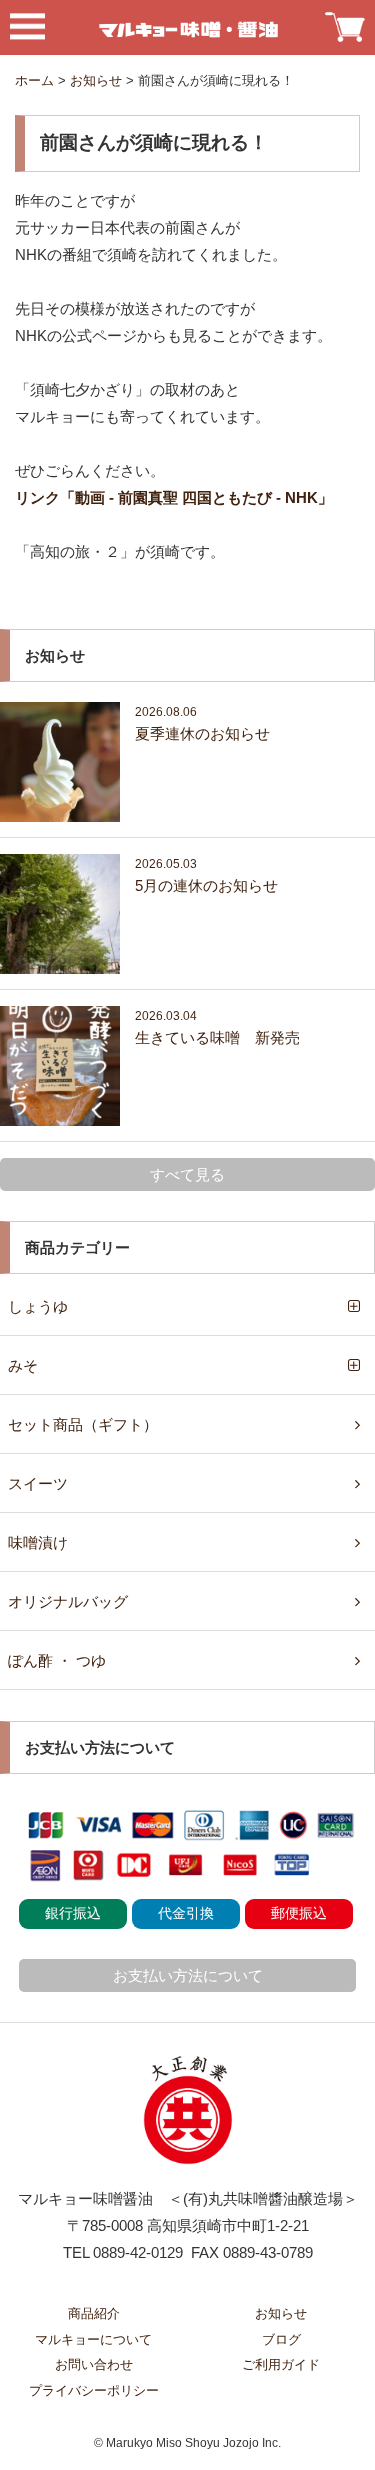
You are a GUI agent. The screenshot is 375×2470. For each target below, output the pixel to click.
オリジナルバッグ (68, 1601)
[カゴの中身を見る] (345, 24)
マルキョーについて (93, 2339)
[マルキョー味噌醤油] (188, 27)
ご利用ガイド (281, 2364)
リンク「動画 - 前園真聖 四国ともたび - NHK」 (174, 497)
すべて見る (187, 1174)
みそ (23, 1365)
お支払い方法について (188, 1975)
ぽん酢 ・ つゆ (57, 1660)
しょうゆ (38, 1306)
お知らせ (281, 2313)
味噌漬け (38, 1542)
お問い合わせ (94, 2364)
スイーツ (38, 1483)
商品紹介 (94, 2313)
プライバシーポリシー (94, 2390)
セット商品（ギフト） (83, 1424)
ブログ (281, 2339)
